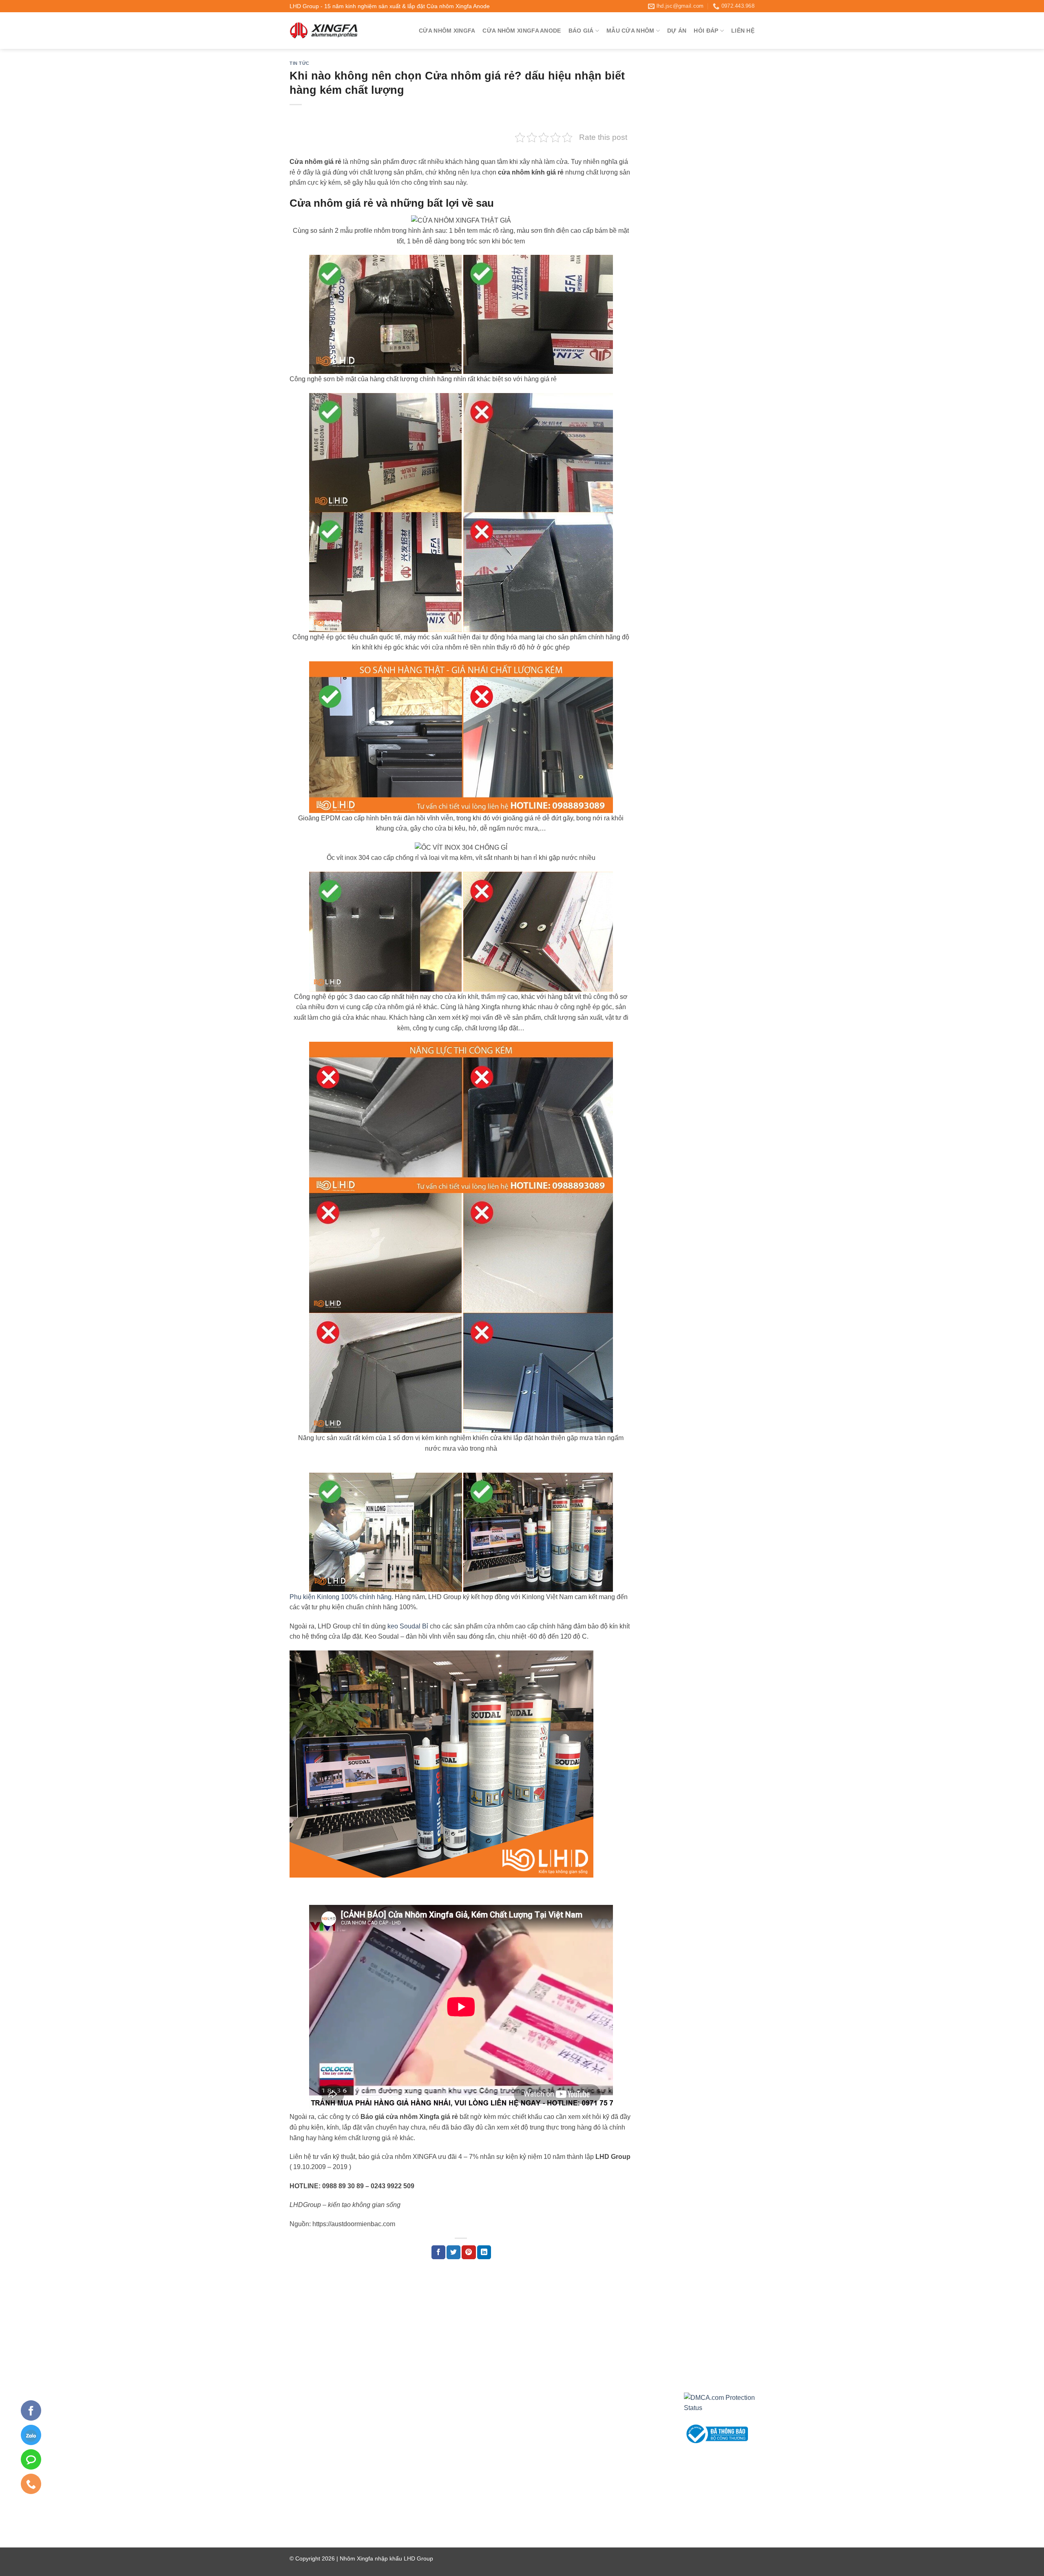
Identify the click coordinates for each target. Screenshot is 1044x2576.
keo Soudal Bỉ (408, 1626)
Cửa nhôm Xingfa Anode (522, 31)
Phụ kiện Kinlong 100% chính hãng (341, 1597)
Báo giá (581, 31)
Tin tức (300, 63)
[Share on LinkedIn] (484, 2252)
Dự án (677, 31)
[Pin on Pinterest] (469, 2252)
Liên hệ (743, 31)
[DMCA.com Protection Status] (719, 2403)
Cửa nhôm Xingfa (447, 31)
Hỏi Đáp (706, 31)
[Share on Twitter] (453, 2252)
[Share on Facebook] (438, 2252)
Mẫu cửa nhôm (630, 31)
